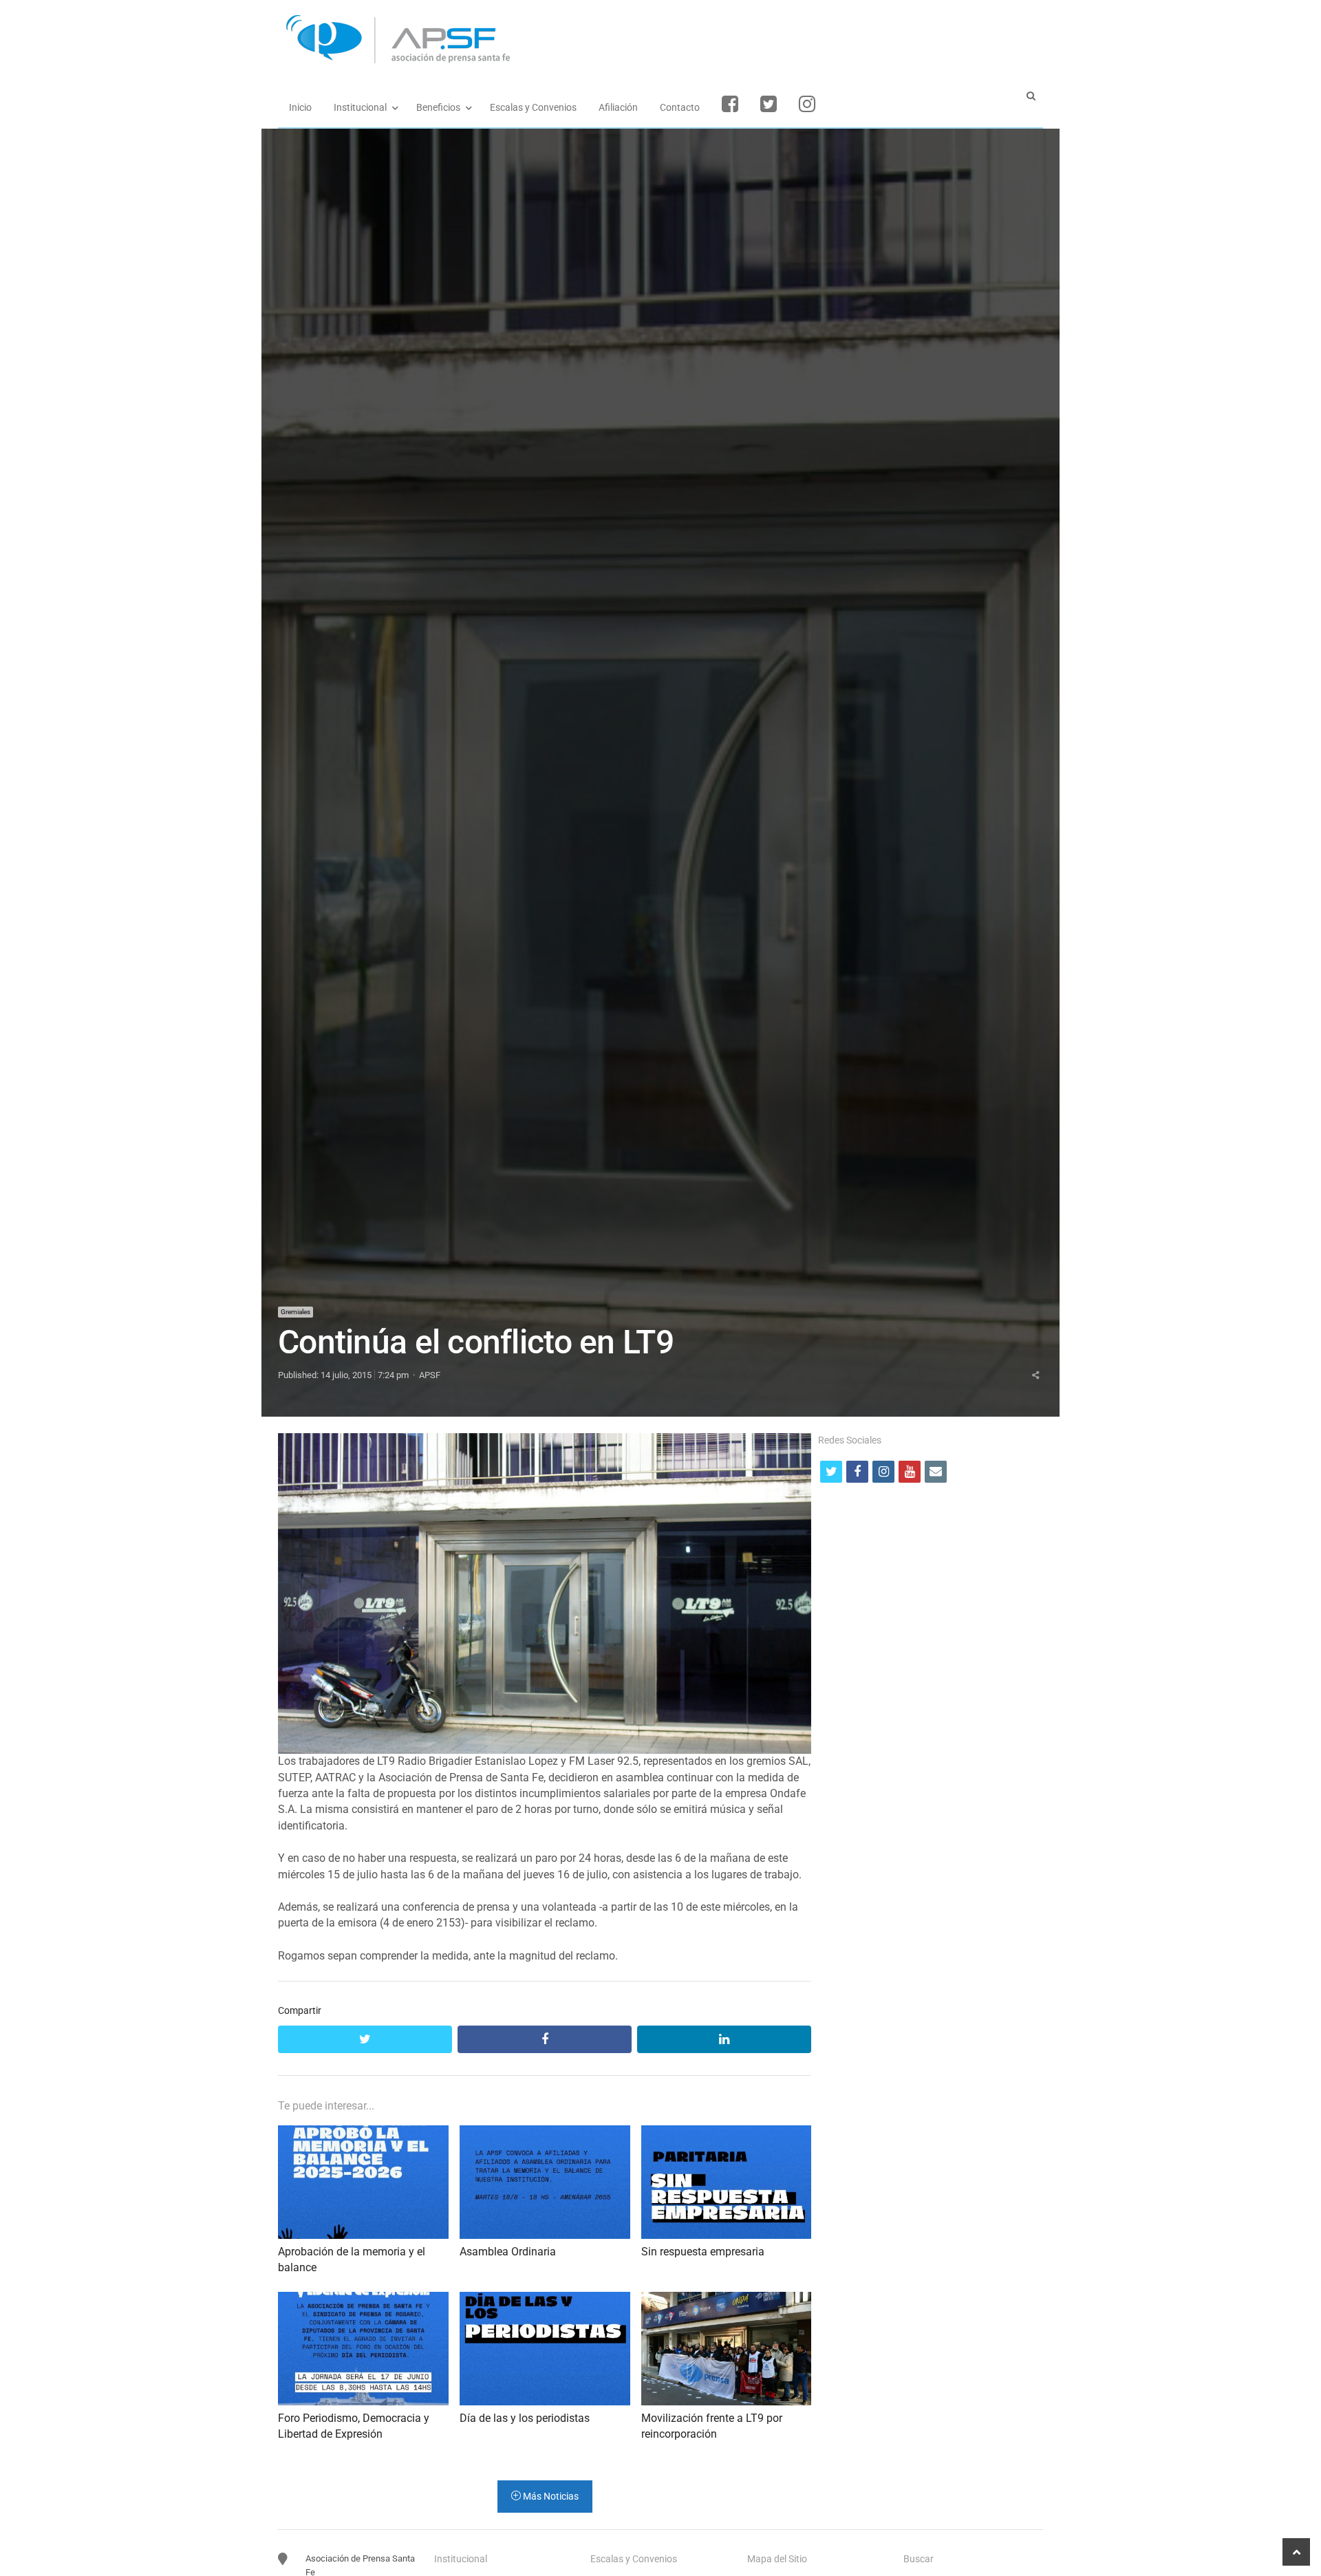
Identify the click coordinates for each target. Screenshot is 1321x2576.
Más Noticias (550, 2496)
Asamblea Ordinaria (508, 2252)
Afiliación (618, 107)
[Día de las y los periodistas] (545, 2300)
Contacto (680, 107)
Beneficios (438, 107)
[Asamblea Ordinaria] (545, 2133)
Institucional (360, 107)
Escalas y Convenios (533, 107)
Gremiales (296, 1312)
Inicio (300, 107)
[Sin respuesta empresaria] (727, 2133)
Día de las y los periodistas (525, 2418)
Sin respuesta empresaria (703, 2252)
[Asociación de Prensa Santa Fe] (660, 40)
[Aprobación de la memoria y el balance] (363, 2133)
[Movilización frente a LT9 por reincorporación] (727, 2300)
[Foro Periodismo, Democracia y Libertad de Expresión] (363, 2300)
